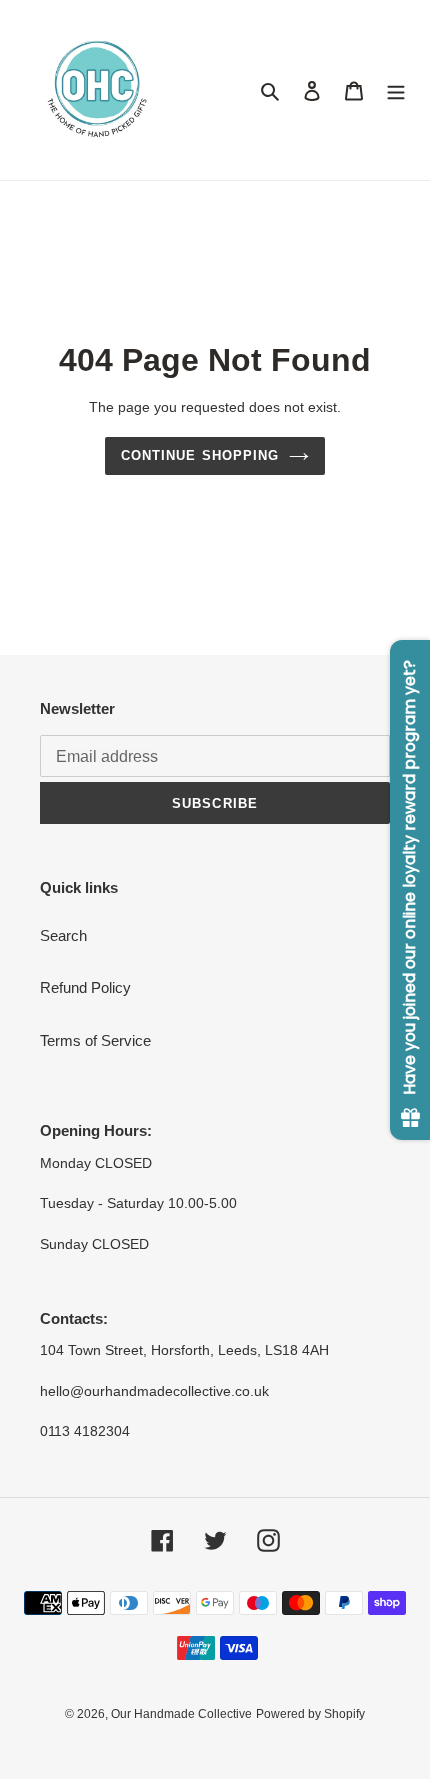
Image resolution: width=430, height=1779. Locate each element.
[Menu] (396, 90)
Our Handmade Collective (181, 1714)
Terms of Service (95, 1040)
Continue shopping (200, 455)
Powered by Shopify (310, 1714)
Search (63, 935)
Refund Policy (85, 987)
